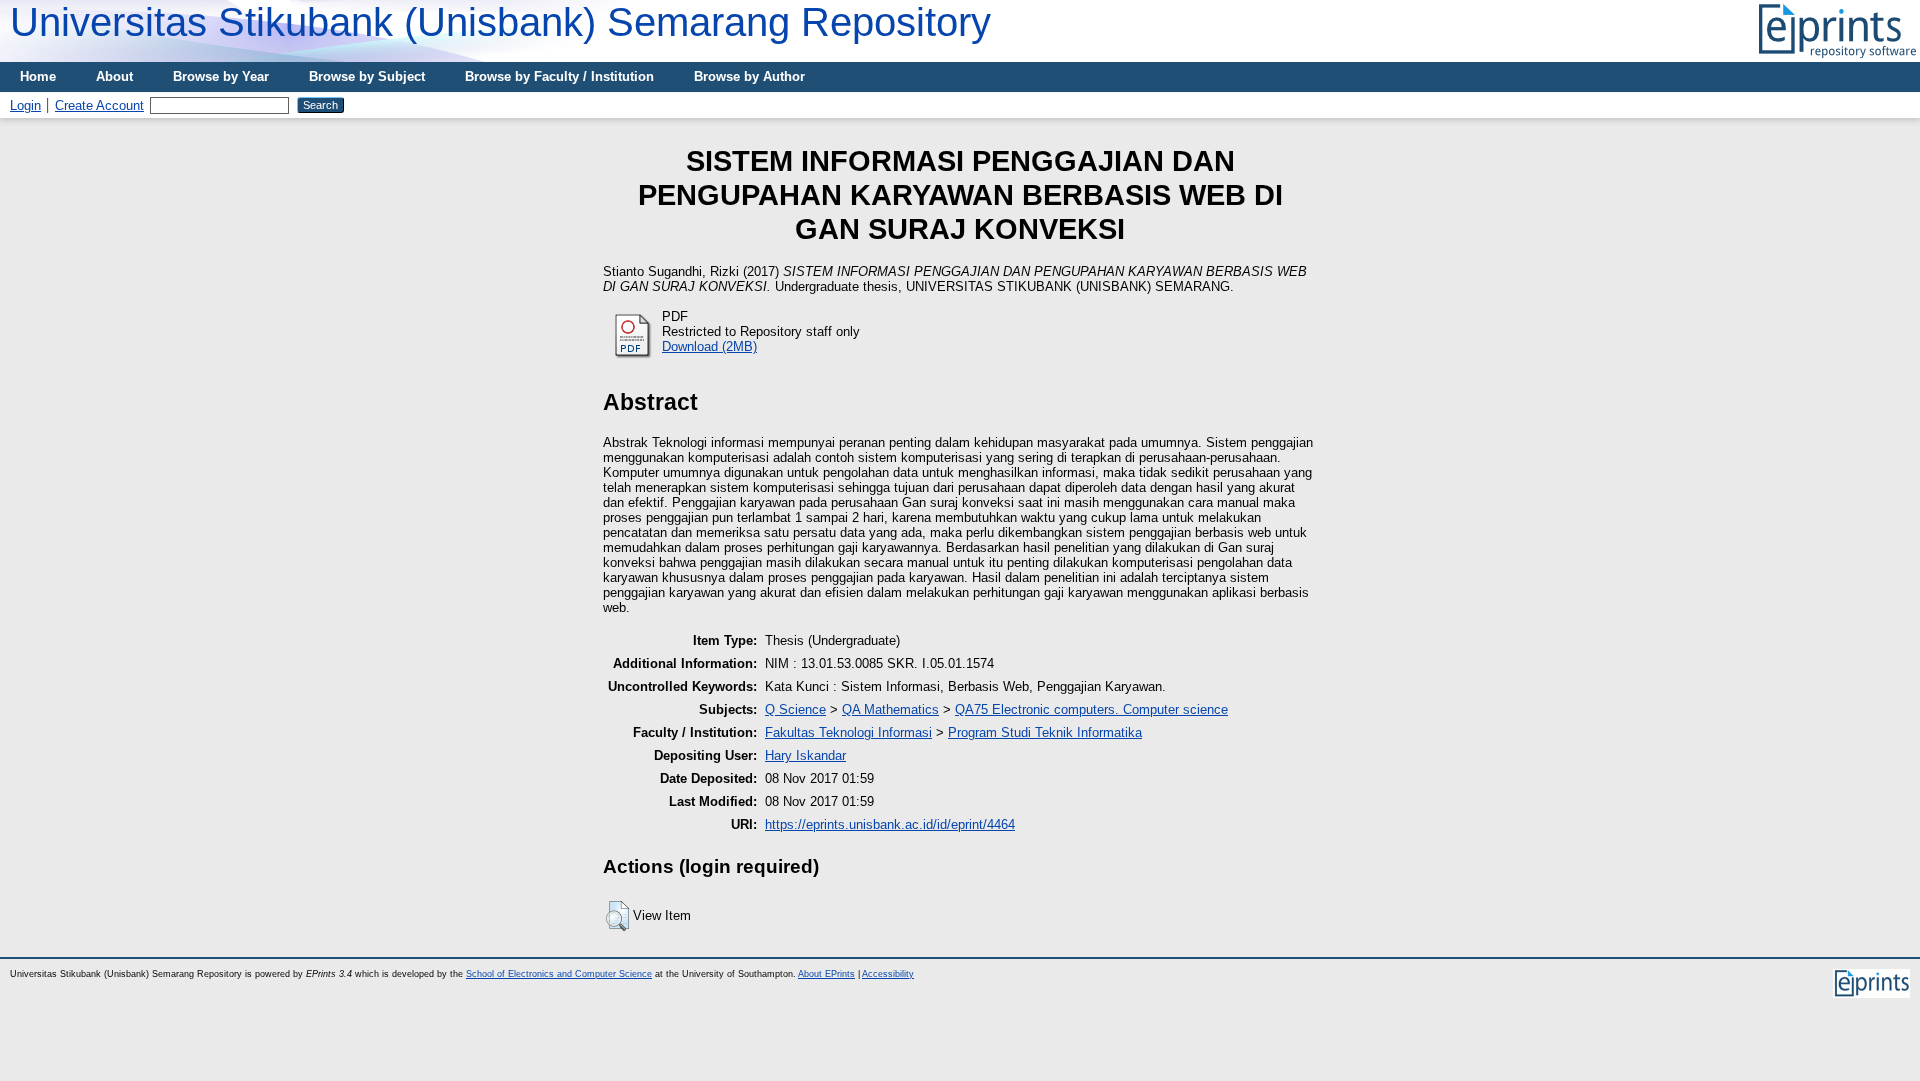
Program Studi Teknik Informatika (1045, 732)
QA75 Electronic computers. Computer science (1091, 709)
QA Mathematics (890, 709)
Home (38, 76)
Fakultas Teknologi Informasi (848, 732)
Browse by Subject (367, 76)
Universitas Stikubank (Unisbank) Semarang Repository (500, 22)
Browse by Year (221, 76)
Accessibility (888, 974)
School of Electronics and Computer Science (559, 974)
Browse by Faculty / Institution (559, 76)
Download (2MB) (709, 346)
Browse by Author (749, 76)
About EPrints (826, 974)
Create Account (99, 105)
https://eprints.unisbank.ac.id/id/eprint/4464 (890, 824)
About (114, 76)
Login (25, 105)
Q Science (795, 709)
